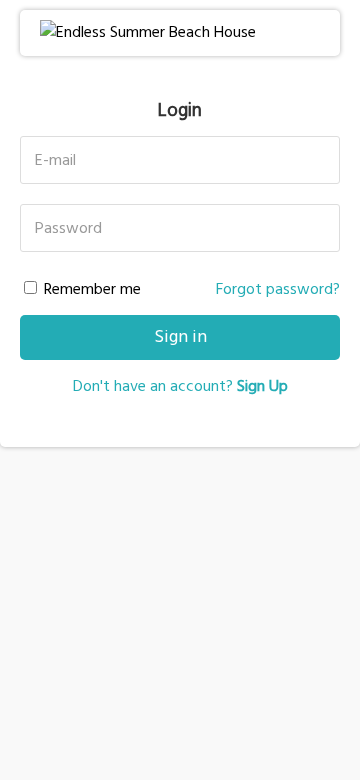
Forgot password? (278, 290)
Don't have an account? (180, 387)
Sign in (180, 337)
